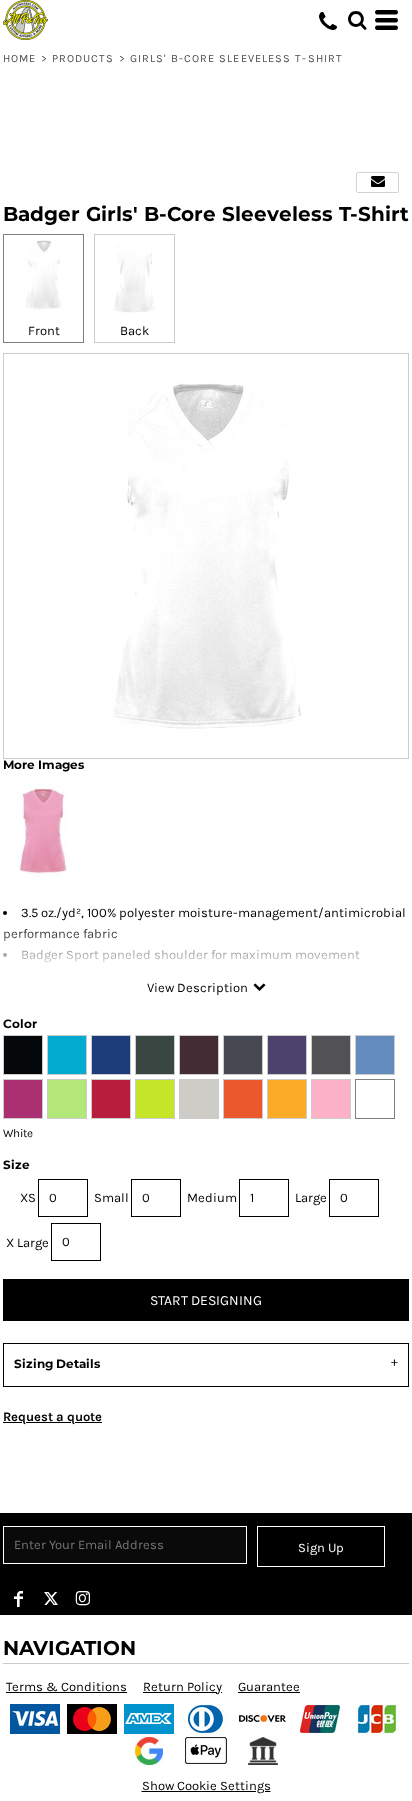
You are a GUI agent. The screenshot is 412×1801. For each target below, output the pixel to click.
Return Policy (182, 1686)
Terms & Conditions (66, 1686)
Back (134, 330)
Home (19, 58)
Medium (212, 1197)
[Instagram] (83, 1599)
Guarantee (269, 1686)
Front (44, 330)
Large (311, 1197)
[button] (357, 20)
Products (83, 58)
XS (28, 1197)
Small (111, 1197)
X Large (27, 1242)
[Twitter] (51, 1599)
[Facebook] (19, 1599)
